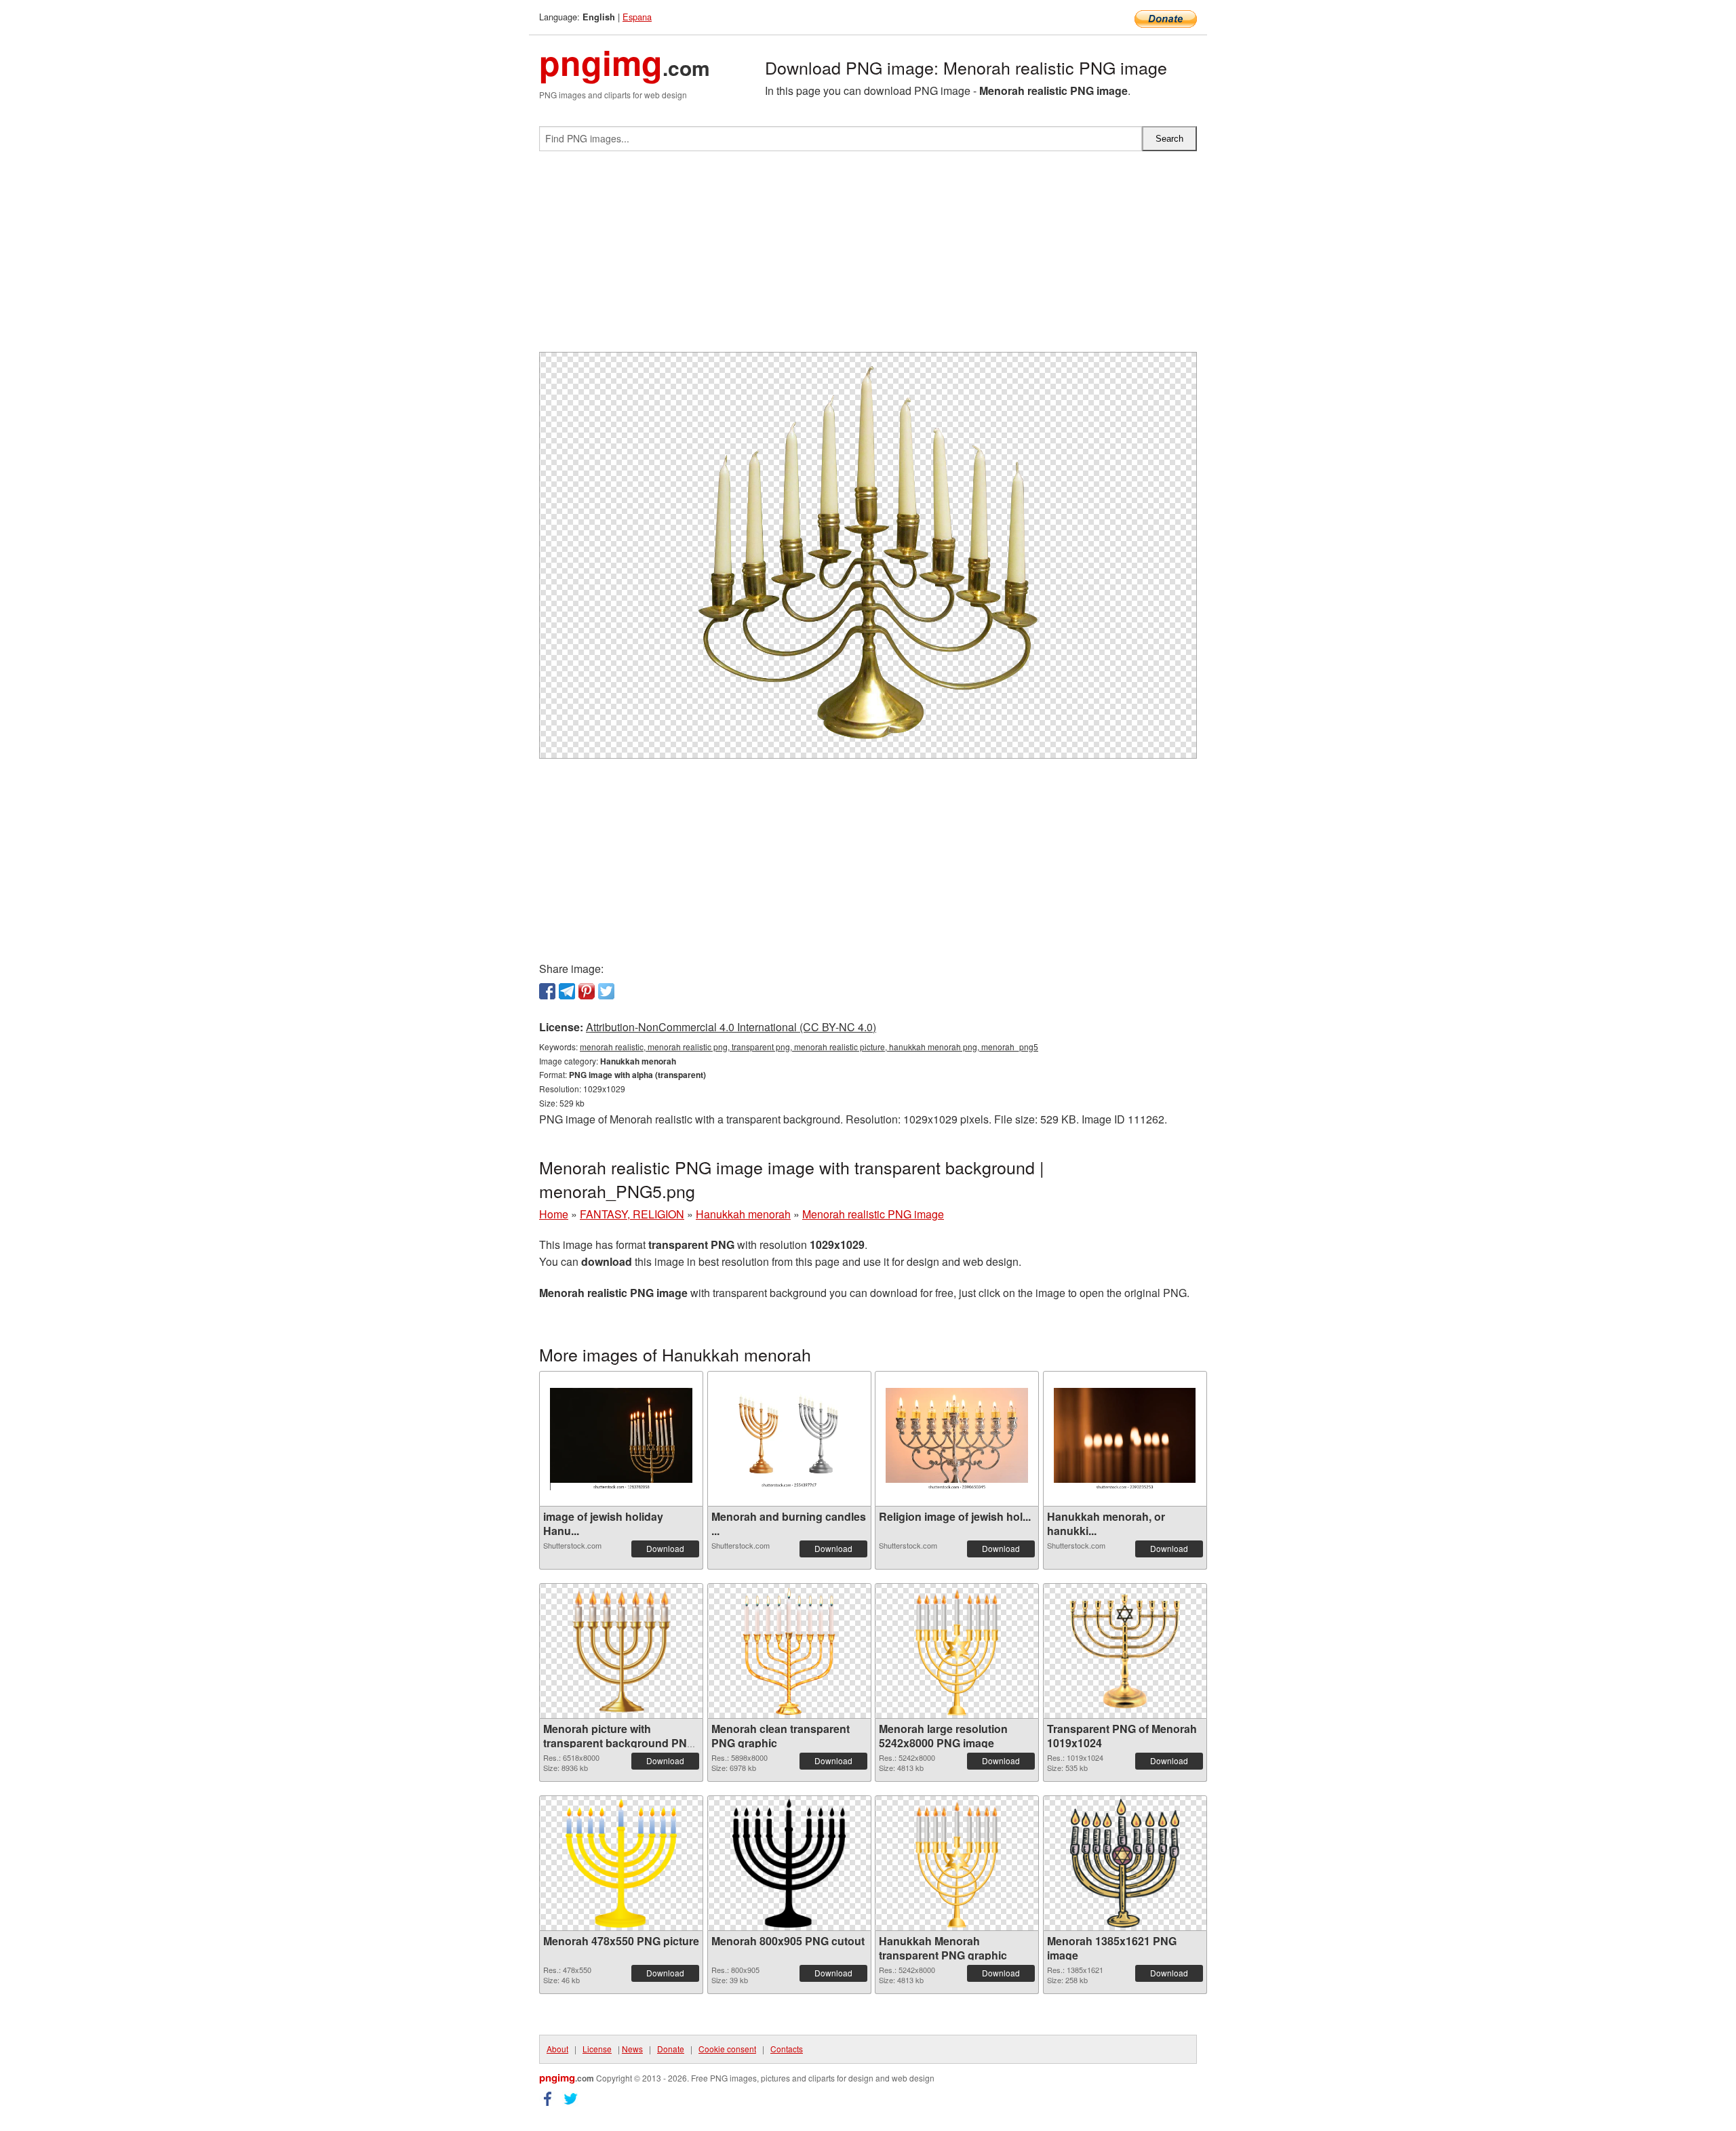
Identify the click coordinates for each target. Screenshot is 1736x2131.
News (632, 2049)
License (597, 2049)
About (557, 2049)
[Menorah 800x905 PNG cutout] (789, 1863)
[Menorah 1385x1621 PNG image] (1125, 1863)
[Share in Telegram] (567, 991)
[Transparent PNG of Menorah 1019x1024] (1125, 1651)
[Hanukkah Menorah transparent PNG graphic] (957, 1863)
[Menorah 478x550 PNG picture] (621, 1863)
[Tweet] (606, 991)
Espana (637, 17)
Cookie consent (727, 2049)
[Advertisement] (868, 257)
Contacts (787, 2049)
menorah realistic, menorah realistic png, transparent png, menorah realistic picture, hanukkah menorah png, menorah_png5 (809, 1047)
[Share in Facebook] (547, 991)
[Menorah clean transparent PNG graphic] (789, 1651)
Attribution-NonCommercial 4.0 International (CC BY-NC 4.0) (731, 1027)
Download (665, 1548)
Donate (671, 2049)
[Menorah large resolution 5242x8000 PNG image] (957, 1651)
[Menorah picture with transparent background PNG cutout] (621, 1651)
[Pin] (587, 991)
